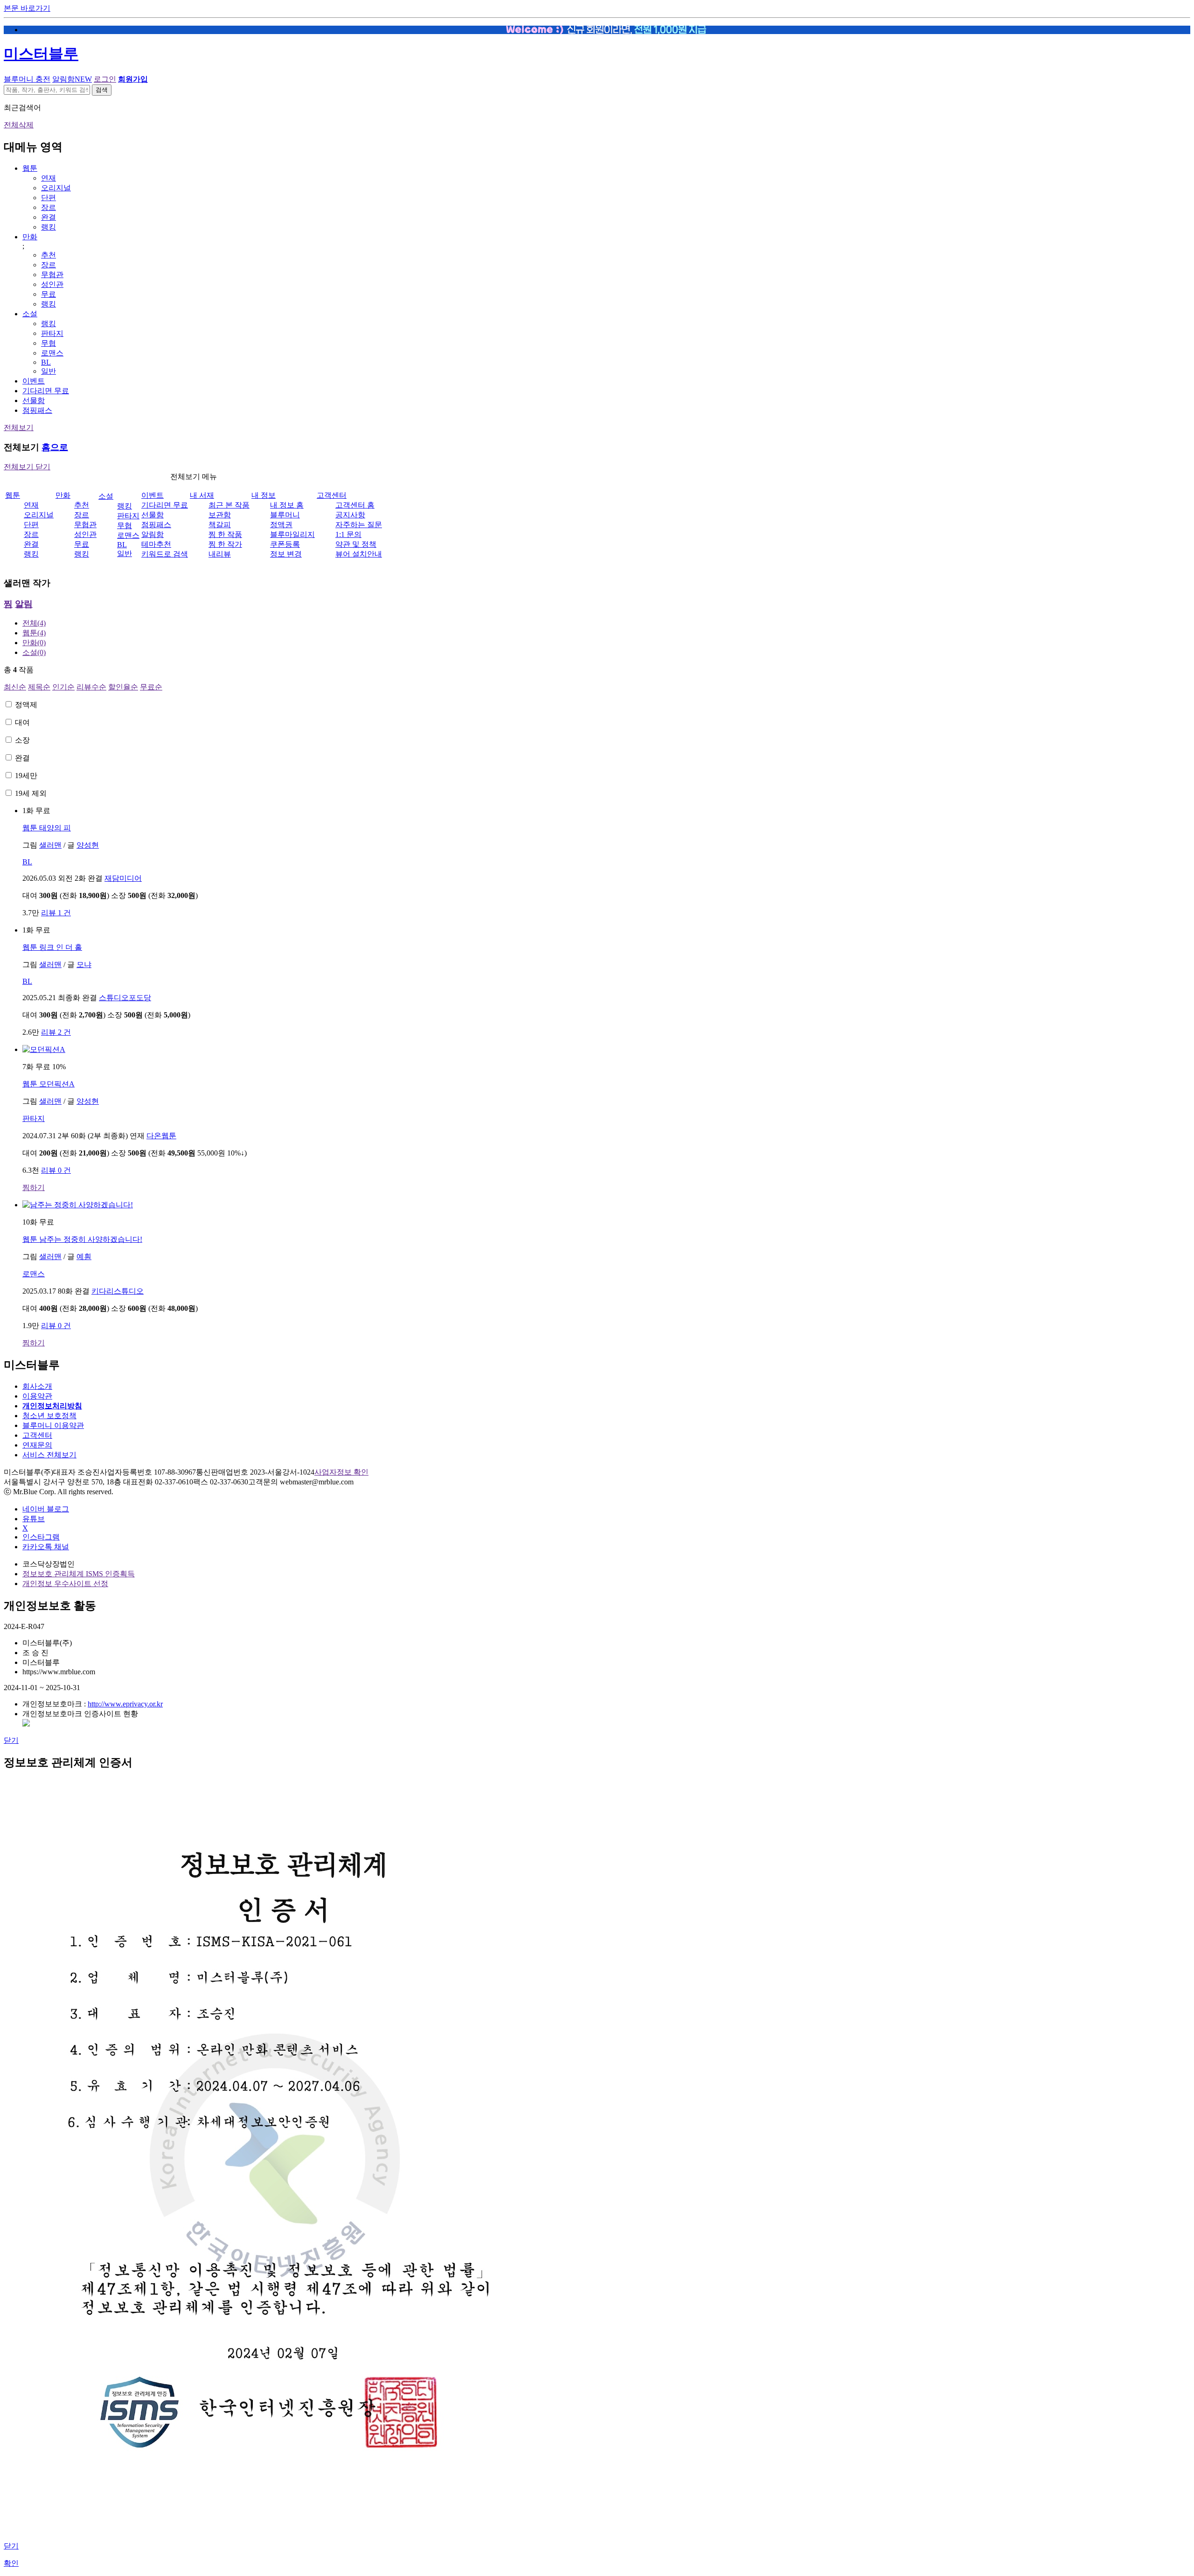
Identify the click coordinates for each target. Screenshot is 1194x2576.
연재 (49, 178)
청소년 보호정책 (49, 1416)
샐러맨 (50, 845)
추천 (49, 255)
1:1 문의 (348, 534)
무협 (49, 343)
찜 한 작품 (225, 534)
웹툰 (30, 168)
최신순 (15, 687)
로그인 (105, 79)
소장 (22, 740)
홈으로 (55, 447)
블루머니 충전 (27, 79)
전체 (34, 623)
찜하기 (34, 1187)
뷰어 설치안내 (359, 554)
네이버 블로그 (46, 1509)
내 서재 (202, 495)
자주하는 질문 (359, 525)
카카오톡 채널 (46, 1547)
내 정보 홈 (287, 505)
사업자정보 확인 (341, 1472)
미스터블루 (41, 54)
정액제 (26, 705)
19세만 (26, 776)
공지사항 (350, 515)
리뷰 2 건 (56, 1032)
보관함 (220, 515)
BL (46, 362)
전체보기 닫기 (27, 467)
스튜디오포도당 (125, 998)
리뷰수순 (91, 687)
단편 (49, 198)
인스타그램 (41, 1537)
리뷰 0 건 (56, 1170)
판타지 (52, 333)
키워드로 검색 (165, 554)
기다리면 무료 (46, 391)
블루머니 (285, 515)
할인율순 (123, 687)
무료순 (151, 687)
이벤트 (34, 381)
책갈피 (220, 525)
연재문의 (37, 1445)
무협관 (52, 275)
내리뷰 (220, 554)
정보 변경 (286, 554)
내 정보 (264, 495)
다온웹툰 (161, 1136)
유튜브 (34, 1519)
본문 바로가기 (27, 8)
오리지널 (56, 188)
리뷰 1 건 (56, 913)
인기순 (63, 687)
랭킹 (49, 227)
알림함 (72, 79)
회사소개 (37, 1386)
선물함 (34, 400)
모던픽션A (49, 1084)
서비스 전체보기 (49, 1455)
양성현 (88, 845)
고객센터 (332, 495)
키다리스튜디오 (118, 1291)
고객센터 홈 (355, 505)
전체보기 (19, 428)
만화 (30, 237)
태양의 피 (47, 828)
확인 (11, 2563)
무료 (49, 294)
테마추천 (156, 544)
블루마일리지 (292, 534)
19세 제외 (31, 793)
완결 (49, 217)
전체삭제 (19, 125)
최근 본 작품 (229, 505)
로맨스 (52, 353)
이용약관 (37, 1396)
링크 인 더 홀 (52, 947)
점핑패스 (37, 410)
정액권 (281, 525)
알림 (24, 604)
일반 (49, 371)
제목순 (39, 687)
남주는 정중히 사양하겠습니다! (82, 1239)
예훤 (84, 1257)
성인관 (52, 284)
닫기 (11, 1740)
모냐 (84, 964)
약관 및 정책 (356, 544)
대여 (22, 722)
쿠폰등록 (285, 544)
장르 (49, 207)
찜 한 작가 (225, 544)
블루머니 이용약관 (53, 1425)
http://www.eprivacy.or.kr (125, 1704)
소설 (30, 314)
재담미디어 (123, 878)
